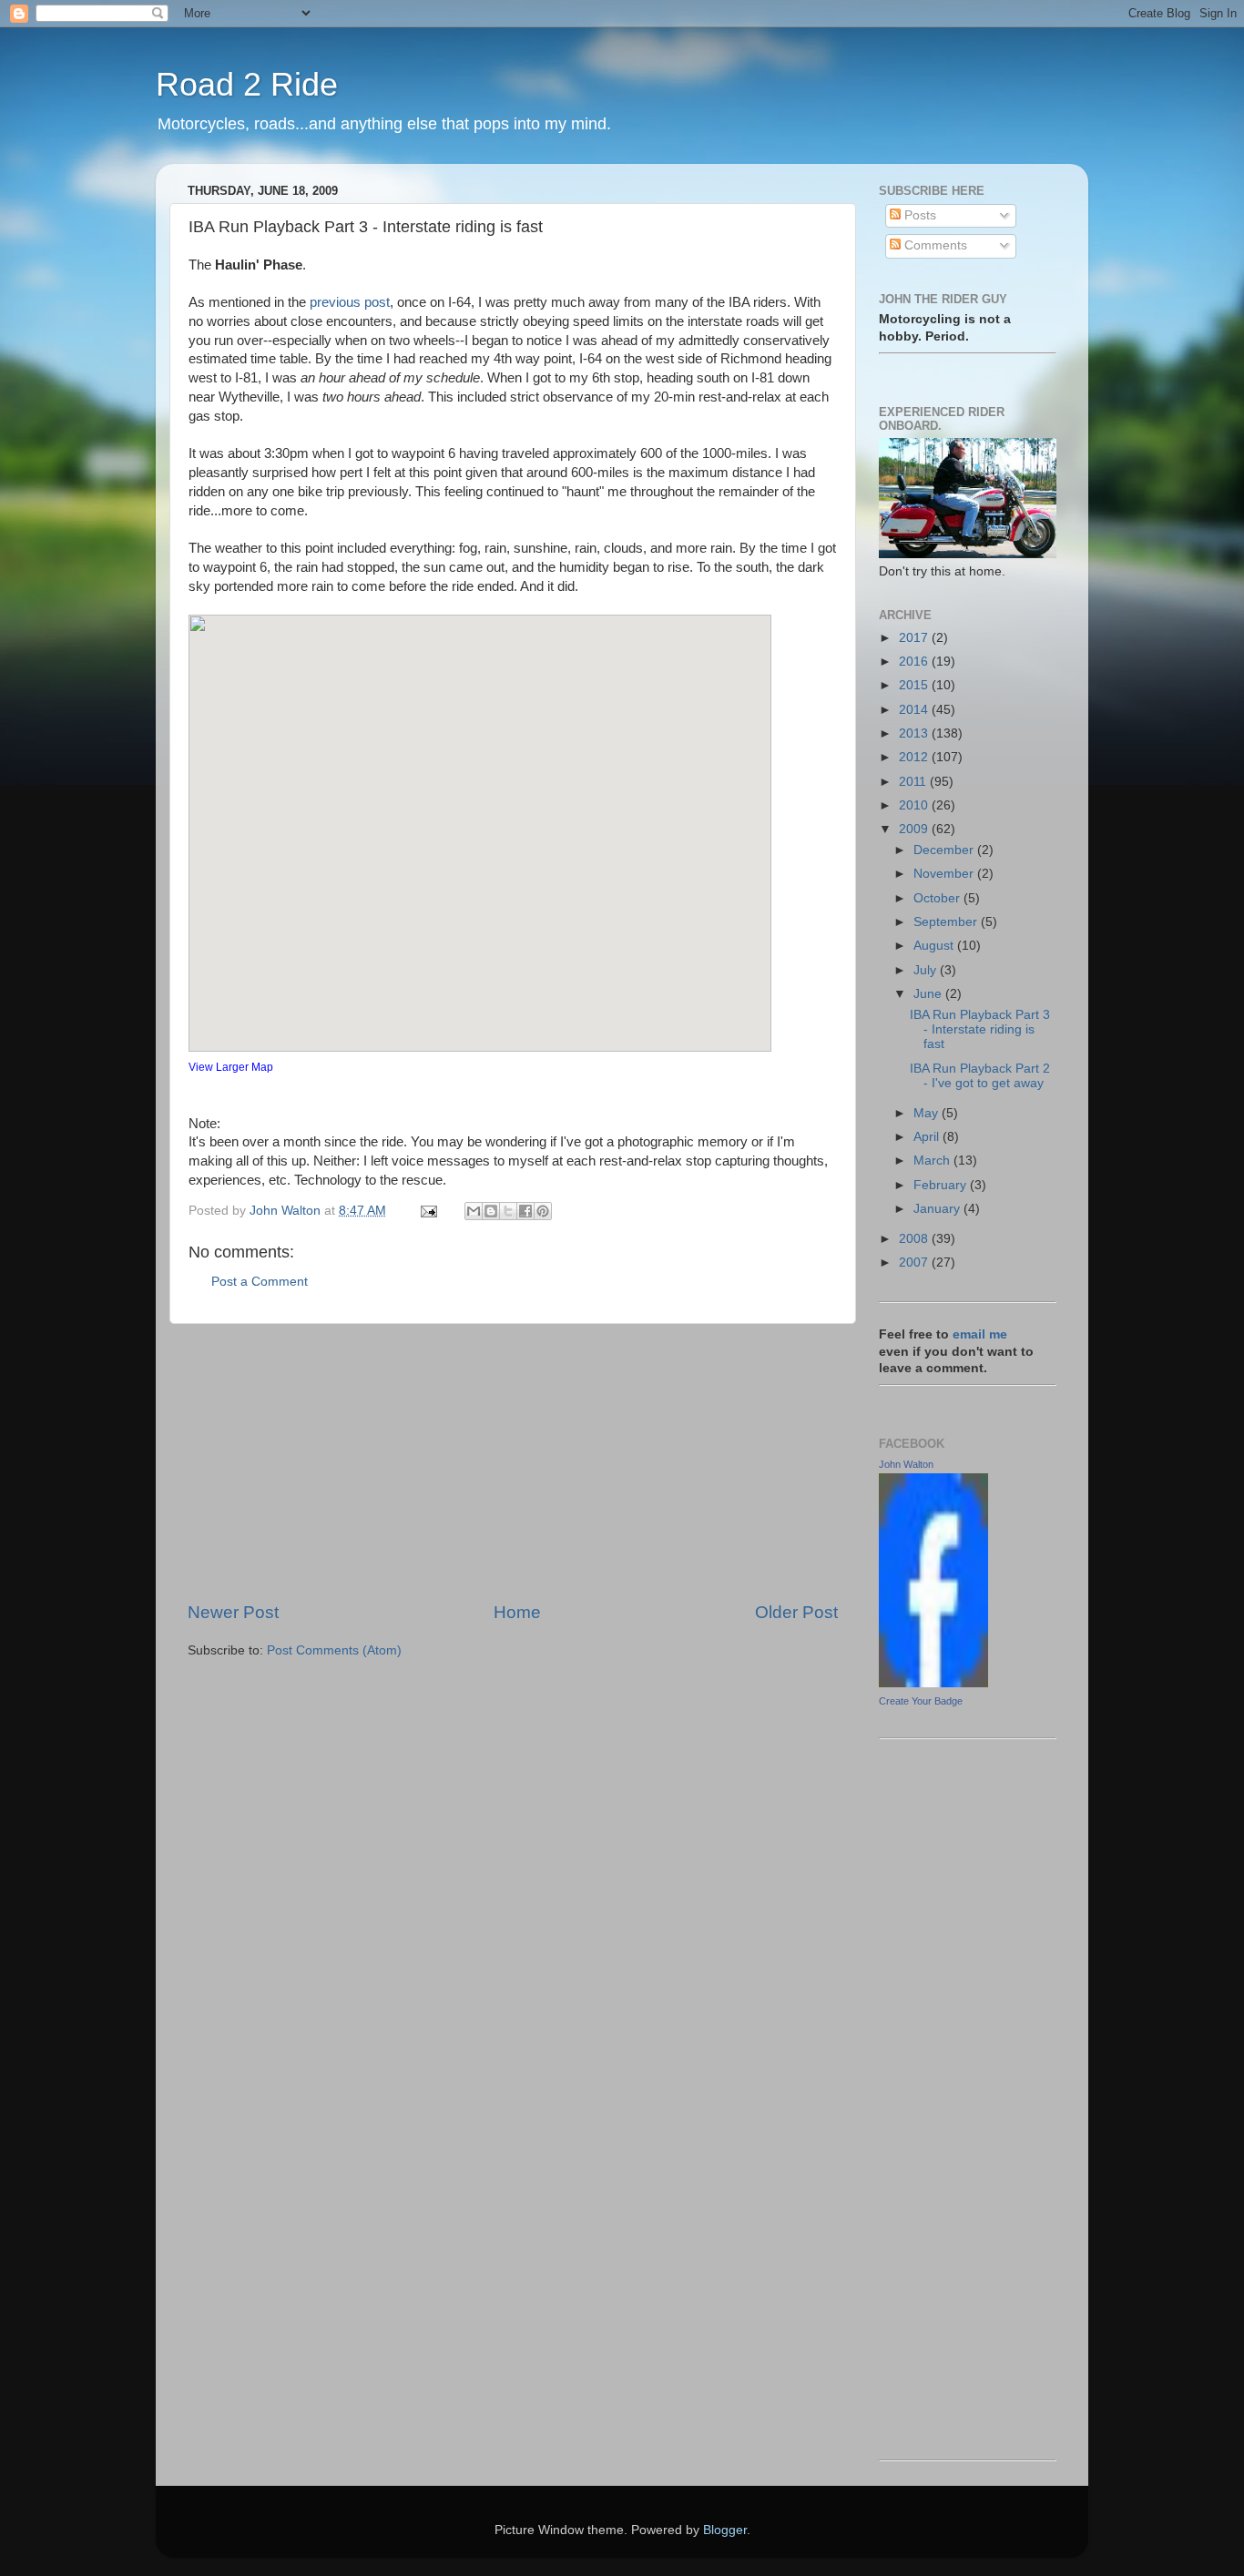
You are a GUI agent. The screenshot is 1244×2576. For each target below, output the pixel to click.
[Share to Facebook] (525, 1211)
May (928, 1113)
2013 (915, 733)
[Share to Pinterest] (543, 1211)
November (945, 874)
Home (517, 1612)
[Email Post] (428, 1211)
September (947, 922)
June (929, 994)
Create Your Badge (921, 1701)
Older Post (796, 1612)
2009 (915, 829)
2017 (915, 638)
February (942, 1185)
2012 (915, 757)
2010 (915, 805)
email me (980, 1334)
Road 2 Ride (247, 84)
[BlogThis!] (491, 1211)
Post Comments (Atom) (334, 1650)
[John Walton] (933, 1683)
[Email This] (474, 1211)
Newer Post (233, 1612)
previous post (350, 302)
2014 (915, 710)
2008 (915, 1239)
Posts (918, 215)
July (927, 970)
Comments (934, 245)
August (935, 946)
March (933, 1161)
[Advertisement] (513, 1462)
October (938, 898)
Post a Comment (260, 1282)
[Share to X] (508, 1211)
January (938, 1209)
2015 (915, 685)
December (945, 850)
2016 (915, 662)
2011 (914, 782)
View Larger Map (231, 1067)
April (928, 1137)
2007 (915, 1263)
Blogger (725, 2530)
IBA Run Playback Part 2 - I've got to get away (980, 1076)
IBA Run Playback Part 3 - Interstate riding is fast (980, 1029)
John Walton (906, 1464)
